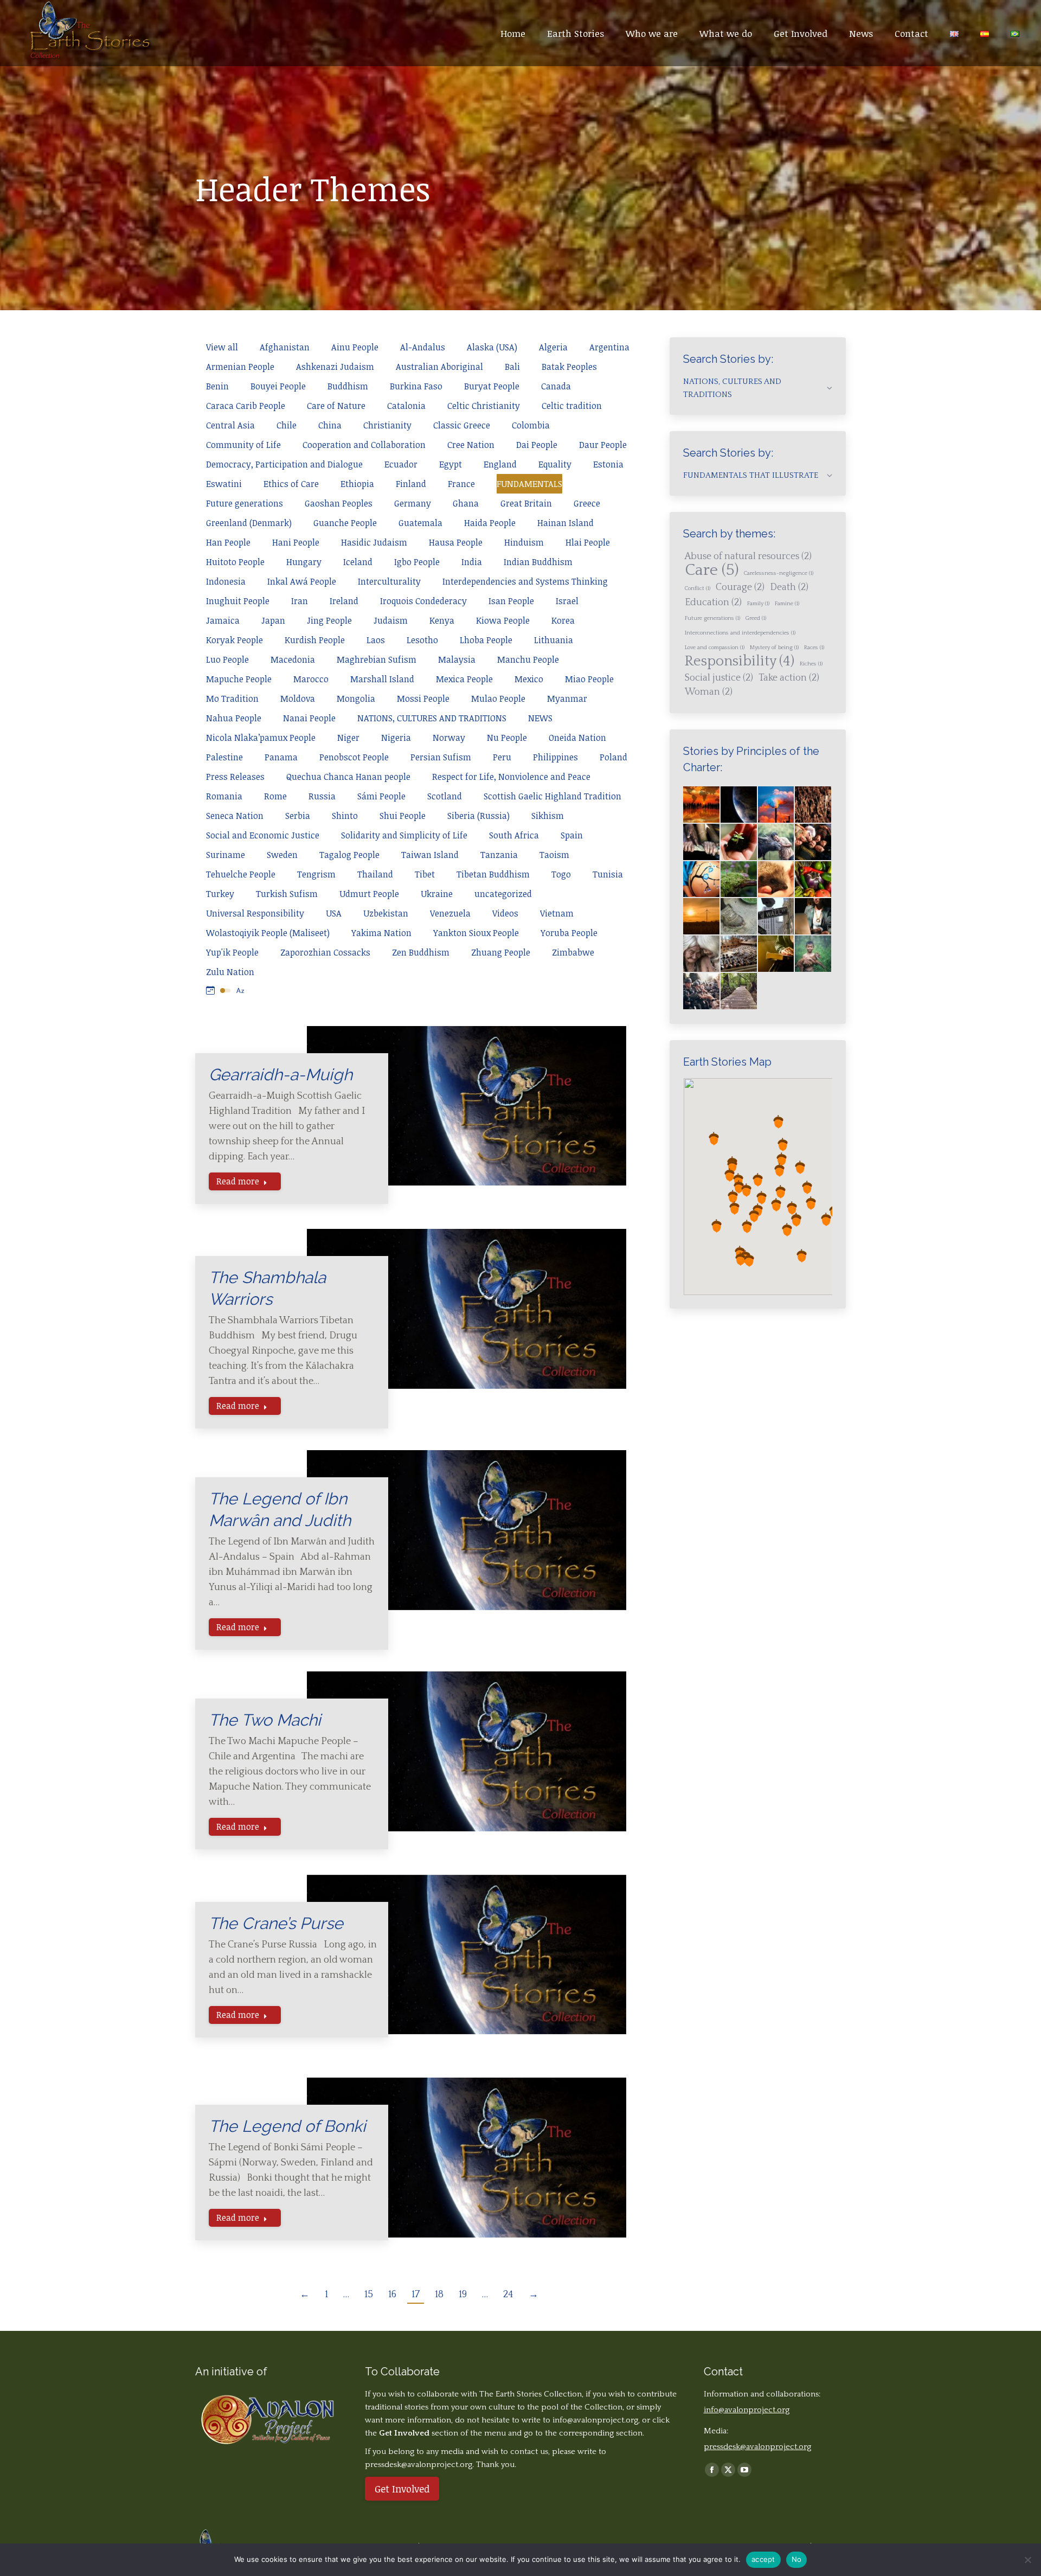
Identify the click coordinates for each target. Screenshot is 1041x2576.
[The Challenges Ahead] (814, 805)
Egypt (451, 464)
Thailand (375, 874)
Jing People (329, 620)
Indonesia (226, 581)
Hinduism (524, 542)
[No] (1027, 2560)
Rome (275, 796)
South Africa (514, 835)
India (472, 562)
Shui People (403, 816)
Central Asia (230, 425)
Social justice (719, 678)
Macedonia (293, 659)
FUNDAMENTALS (529, 484)
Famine (787, 604)
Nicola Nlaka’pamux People (261, 738)
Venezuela (450, 913)
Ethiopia (357, 484)
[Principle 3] (814, 842)
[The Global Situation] (777, 805)
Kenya (442, 620)
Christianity (387, 425)
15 (369, 2295)
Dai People (537, 445)
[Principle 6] (777, 880)
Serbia (298, 816)
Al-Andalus (423, 347)
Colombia (531, 425)
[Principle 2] (777, 842)
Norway (449, 738)
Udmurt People (369, 894)
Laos (376, 640)
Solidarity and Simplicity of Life (404, 835)
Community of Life (243, 445)
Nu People (507, 738)
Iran (300, 601)
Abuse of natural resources (748, 556)
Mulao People (498, 699)
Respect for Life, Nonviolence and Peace (511, 777)
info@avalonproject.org (595, 2420)
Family (758, 604)
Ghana (466, 503)
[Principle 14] (777, 954)
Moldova (298, 699)
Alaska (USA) (492, 347)
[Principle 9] (739, 917)
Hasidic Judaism (374, 542)
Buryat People (492, 386)
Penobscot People (354, 757)
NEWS (540, 718)
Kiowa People (503, 620)
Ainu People (355, 347)
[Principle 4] (702, 880)
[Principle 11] (814, 917)
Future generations (245, 503)
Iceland (358, 562)
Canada (556, 386)
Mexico (529, 679)
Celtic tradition (572, 406)
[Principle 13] (739, 954)
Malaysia (457, 659)
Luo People (227, 659)
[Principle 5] (739, 880)
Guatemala (420, 523)
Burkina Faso (416, 386)
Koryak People (234, 640)
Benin (217, 386)
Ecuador (401, 464)
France (461, 484)
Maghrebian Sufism (377, 659)
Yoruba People (569, 933)
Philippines (555, 757)
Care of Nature (336, 406)
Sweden (282, 855)
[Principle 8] (702, 917)
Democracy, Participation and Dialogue (284, 464)
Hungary (304, 562)
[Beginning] (702, 805)
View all (222, 347)
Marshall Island (382, 679)
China (330, 425)
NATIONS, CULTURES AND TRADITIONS (432, 718)
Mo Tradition (232, 699)
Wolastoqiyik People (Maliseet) (268, 933)
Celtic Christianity (484, 406)
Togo (561, 874)
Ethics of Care (291, 484)
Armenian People (240, 367)
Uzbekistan (386, 913)
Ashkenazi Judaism (335, 367)
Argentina (609, 347)
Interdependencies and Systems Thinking (525, 581)
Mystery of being (774, 648)
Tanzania (499, 855)
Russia (322, 796)
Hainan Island (566, 523)
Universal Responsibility (255, 913)
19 (463, 2295)
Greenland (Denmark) (249, 523)
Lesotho (422, 640)
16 (392, 2295)
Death (789, 587)
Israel (567, 601)
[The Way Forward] (739, 992)
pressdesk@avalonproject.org (757, 2447)
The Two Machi (265, 1720)
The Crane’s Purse (276, 1923)
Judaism (391, 620)
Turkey (220, 894)
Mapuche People (239, 679)
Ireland (344, 601)
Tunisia (608, 874)
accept (763, 2559)
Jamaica (223, 620)
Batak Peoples (569, 367)
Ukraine (437, 894)
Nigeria (396, 738)
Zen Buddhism (421, 952)
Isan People (511, 601)
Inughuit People (238, 601)
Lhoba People (486, 640)
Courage (740, 587)
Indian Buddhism (538, 562)
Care (712, 571)
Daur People (603, 445)
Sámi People (381, 796)
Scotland (445, 796)
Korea (563, 620)
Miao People (589, 679)
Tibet (425, 874)
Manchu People (528, 659)
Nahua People (234, 718)
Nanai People (309, 718)
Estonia (608, 464)
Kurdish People (315, 640)
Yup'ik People (232, 952)
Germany (413, 503)
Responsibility (740, 662)
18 (439, 2295)
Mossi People (423, 699)
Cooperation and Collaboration (364, 445)
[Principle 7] (814, 880)
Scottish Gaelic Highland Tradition (552, 796)
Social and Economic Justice (263, 835)
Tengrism (316, 874)
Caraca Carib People (246, 406)
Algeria (553, 347)
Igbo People (417, 562)
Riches (811, 664)
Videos (505, 913)
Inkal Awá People (302, 581)
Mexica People (464, 679)
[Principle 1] (739, 842)
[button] (738, 1180)
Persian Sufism (441, 757)
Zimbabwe (573, 952)
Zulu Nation (230, 972)
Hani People (296, 542)
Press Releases (235, 777)
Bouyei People (278, 386)
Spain (572, 835)
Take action (789, 678)
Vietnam (557, 913)
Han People (228, 542)
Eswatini (224, 484)
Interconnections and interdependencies (740, 633)
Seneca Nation (235, 816)
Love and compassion (715, 648)
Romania (224, 796)
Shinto (345, 816)
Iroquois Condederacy (423, 601)
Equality (555, 464)
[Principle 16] (702, 992)
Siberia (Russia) (478, 816)
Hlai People (588, 542)
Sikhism (548, 816)
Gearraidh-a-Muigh (281, 1075)
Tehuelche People (241, 874)
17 (416, 2295)
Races (814, 648)
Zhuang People (501, 952)
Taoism (554, 855)
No (797, 2559)
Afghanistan (285, 347)
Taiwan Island (430, 855)
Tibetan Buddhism (493, 874)
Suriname (226, 855)
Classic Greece (462, 425)
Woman (709, 692)
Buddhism (348, 386)
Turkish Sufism (287, 894)
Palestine (224, 757)
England (500, 464)
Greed (756, 618)
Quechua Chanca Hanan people (348, 777)
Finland (411, 484)
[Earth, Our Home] (739, 805)
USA (334, 913)
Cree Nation (471, 445)
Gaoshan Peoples (339, 503)
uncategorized (503, 894)
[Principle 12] (702, 954)
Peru (502, 757)
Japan (273, 620)
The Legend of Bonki (287, 2126)
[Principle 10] (777, 917)
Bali (512, 367)
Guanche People (345, 523)
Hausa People (456, 542)
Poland (613, 757)
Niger (348, 738)
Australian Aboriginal (439, 367)
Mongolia (356, 699)
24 (508, 2295)
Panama (281, 757)
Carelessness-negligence (779, 573)
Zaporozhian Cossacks (325, 952)
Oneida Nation (577, 738)
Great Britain (526, 503)
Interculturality (389, 581)
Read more (238, 1181)
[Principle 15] (814, 954)
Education (713, 603)
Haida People (490, 523)
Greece (587, 503)
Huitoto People (235, 562)
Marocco (311, 679)
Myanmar (567, 699)
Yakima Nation (381, 933)
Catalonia (406, 406)
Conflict (698, 588)
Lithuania (554, 640)
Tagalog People (349, 855)
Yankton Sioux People (476, 933)
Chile (287, 425)
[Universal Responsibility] (702, 842)
